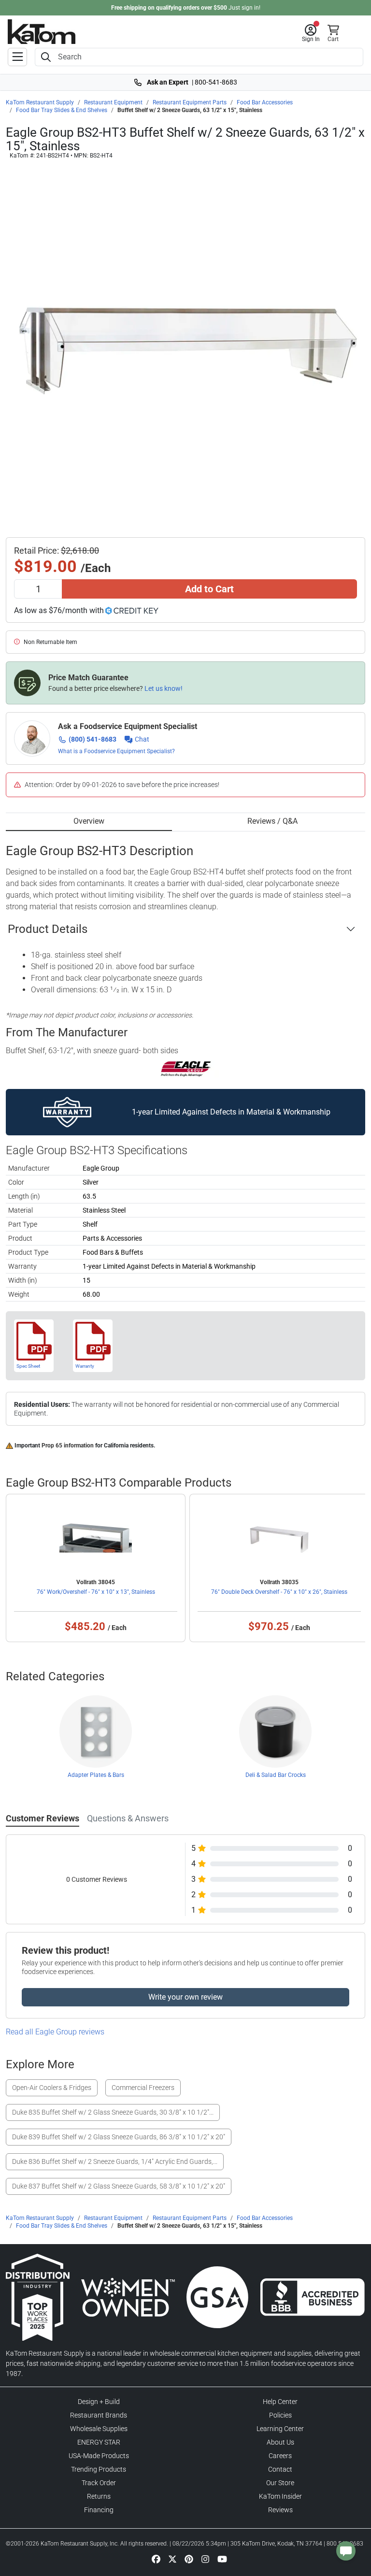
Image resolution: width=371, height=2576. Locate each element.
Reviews (280, 2510)
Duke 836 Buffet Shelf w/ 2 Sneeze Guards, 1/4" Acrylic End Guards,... (115, 2161)
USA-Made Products (99, 2456)
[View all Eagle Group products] (186, 1069)
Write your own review (185, 1997)
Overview (89, 821)
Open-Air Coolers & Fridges (52, 2088)
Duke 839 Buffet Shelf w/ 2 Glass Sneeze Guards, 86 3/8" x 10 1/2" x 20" (119, 2137)
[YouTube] (222, 2559)
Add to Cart (209, 589)
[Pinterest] (189, 2559)
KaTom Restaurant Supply (40, 102)
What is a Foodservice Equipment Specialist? (116, 751)
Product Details (48, 929)
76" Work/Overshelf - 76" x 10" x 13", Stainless (96, 1592)
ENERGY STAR (99, 2442)
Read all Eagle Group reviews (55, 2032)
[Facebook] (156, 2559)
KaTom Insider (280, 2496)
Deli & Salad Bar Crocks (276, 1775)
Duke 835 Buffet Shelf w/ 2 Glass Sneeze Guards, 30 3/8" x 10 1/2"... (113, 2112)
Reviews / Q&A (272, 821)
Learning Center (280, 2429)
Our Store (280, 2483)
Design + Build (99, 2402)
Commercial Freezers (143, 2088)
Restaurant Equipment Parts (190, 102)
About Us (280, 2442)
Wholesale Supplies (99, 2429)
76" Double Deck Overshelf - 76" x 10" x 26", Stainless (279, 1592)
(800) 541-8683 (93, 739)
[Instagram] (205, 2559)
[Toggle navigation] (17, 57)
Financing (99, 2510)
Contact (280, 2469)
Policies (280, 2415)
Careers (280, 2456)
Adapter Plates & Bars (96, 1775)
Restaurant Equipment (113, 102)
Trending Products (99, 2469)
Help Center (280, 2402)
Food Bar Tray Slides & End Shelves (62, 110)
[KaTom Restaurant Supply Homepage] (42, 32)
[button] (311, 33)
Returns (99, 2496)
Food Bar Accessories (265, 102)
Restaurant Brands (99, 2415)
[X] (172, 2559)
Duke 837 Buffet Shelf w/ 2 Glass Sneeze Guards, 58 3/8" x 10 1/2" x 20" (119, 2186)
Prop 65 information (68, 1445)
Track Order (99, 2483)
